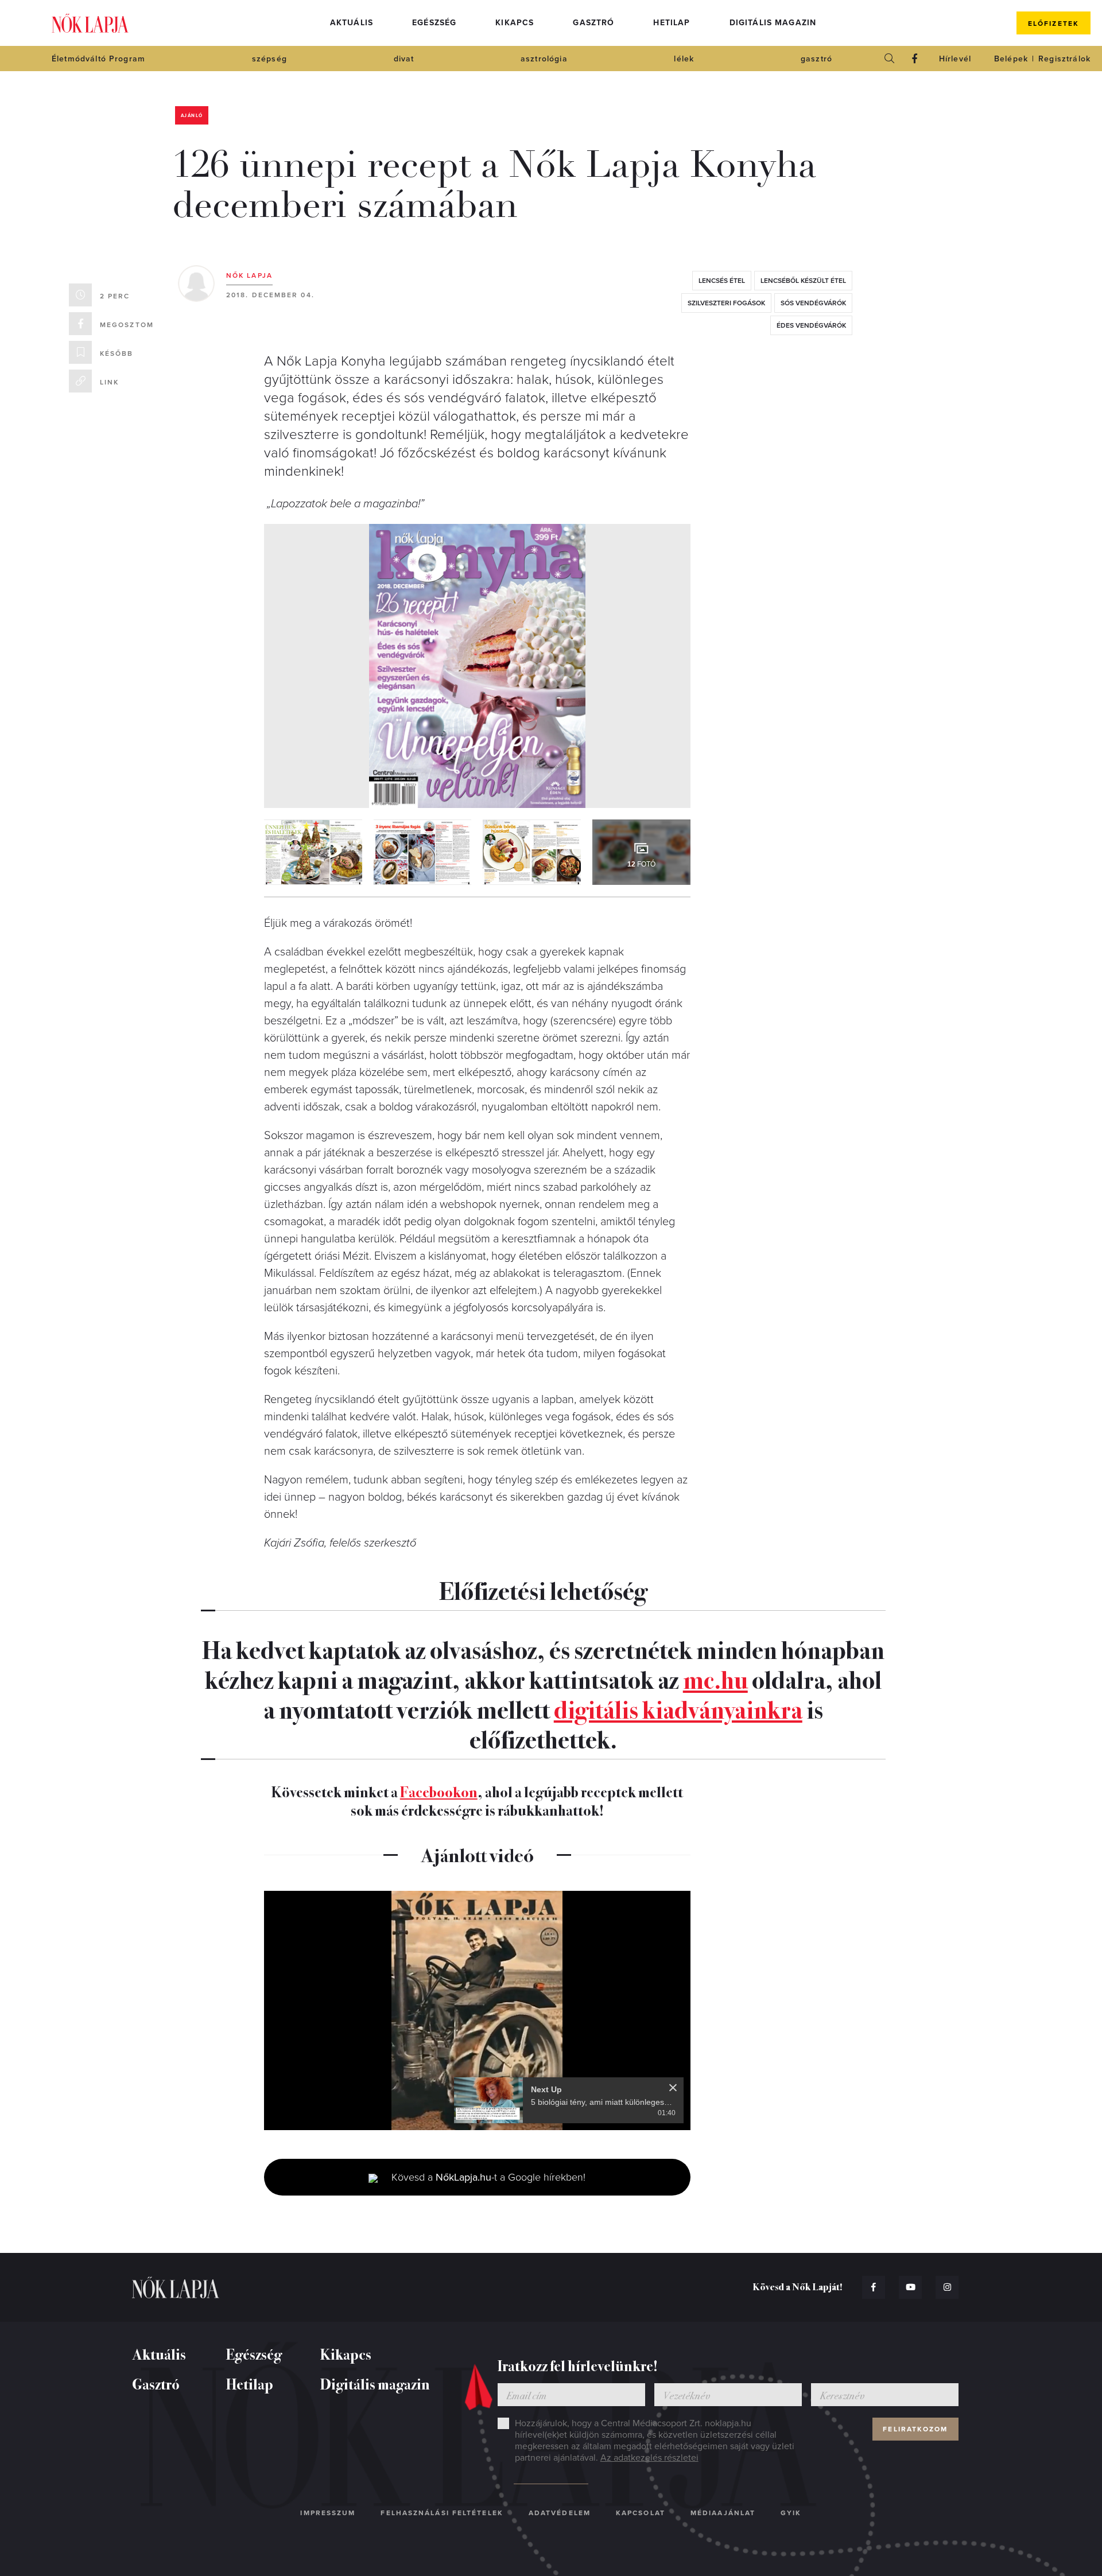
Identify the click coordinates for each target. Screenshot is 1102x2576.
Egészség (434, 23)
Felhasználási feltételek (442, 2513)
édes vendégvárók (811, 325)
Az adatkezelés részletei (649, 2458)
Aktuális (352, 23)
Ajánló (192, 116)
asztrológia (544, 59)
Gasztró (593, 23)
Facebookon (439, 1791)
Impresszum (328, 2513)
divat (404, 59)
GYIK (791, 2513)
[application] (477, 2011)
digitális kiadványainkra (678, 1708)
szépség (269, 59)
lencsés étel (722, 281)
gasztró (816, 59)
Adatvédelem (560, 2513)
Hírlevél (955, 59)
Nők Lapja (90, 23)
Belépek (1011, 59)
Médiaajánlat (723, 2513)
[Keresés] (890, 59)
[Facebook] (915, 59)
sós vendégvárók (813, 303)
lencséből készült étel (803, 281)
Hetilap (672, 23)
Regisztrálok (1064, 59)
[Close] (673, 2088)
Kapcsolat (641, 2513)
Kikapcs (515, 23)
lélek (684, 59)
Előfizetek (1054, 24)
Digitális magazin (773, 23)
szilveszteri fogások (726, 303)
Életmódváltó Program (98, 59)
